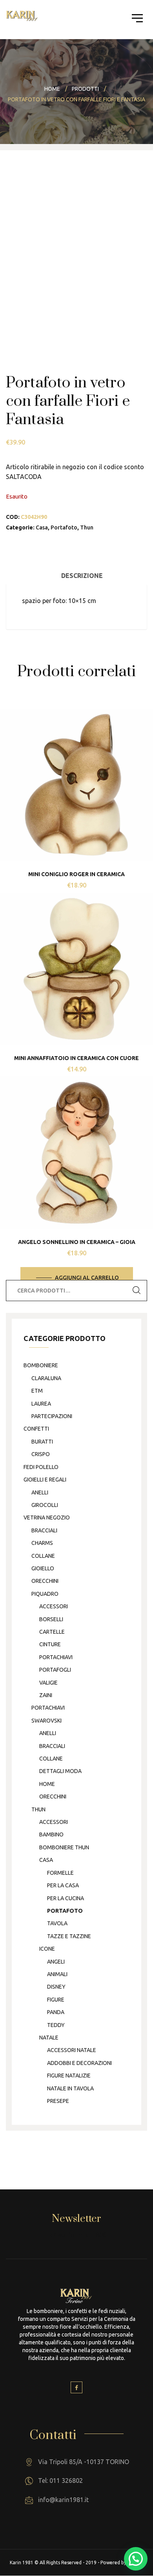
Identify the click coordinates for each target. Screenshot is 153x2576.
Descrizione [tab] (82, 576)
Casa (42, 527)
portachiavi (56, 1657)
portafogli (55, 1670)
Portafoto (64, 527)
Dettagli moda (60, 1771)
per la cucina (66, 1898)
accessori (54, 1606)
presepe (58, 2101)
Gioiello (43, 1568)
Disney (56, 1987)
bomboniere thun (64, 1847)
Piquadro (45, 1594)
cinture (50, 1644)
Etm (37, 1391)
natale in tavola (70, 2088)
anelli (40, 1492)
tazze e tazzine (69, 1936)
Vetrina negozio (47, 1518)
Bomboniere (41, 1365)
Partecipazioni (52, 1416)
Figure (56, 2000)
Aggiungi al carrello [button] (87, 1278)
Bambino (51, 1834)
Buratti (42, 1442)
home (47, 1784)
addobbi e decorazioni (79, 2063)
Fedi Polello (41, 1467)
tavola (57, 1923)
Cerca (137, 1291)
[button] (136, 2559)
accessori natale (72, 2050)
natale (49, 2038)
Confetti (36, 1429)
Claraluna (46, 1378)
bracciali (44, 1530)
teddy (56, 2025)
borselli (51, 1619)
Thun (87, 527)
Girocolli (45, 1505)
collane (43, 1556)
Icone (47, 1949)
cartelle (52, 1632)
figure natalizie (69, 2076)
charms (42, 1543)
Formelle (60, 1873)
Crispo (41, 1454)
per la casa (63, 1885)
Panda (56, 2012)
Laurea (41, 1404)
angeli (56, 1962)
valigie (48, 1683)
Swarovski (46, 1721)
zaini (46, 1695)
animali (57, 1974)
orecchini (45, 1581)
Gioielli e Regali (45, 1480)
